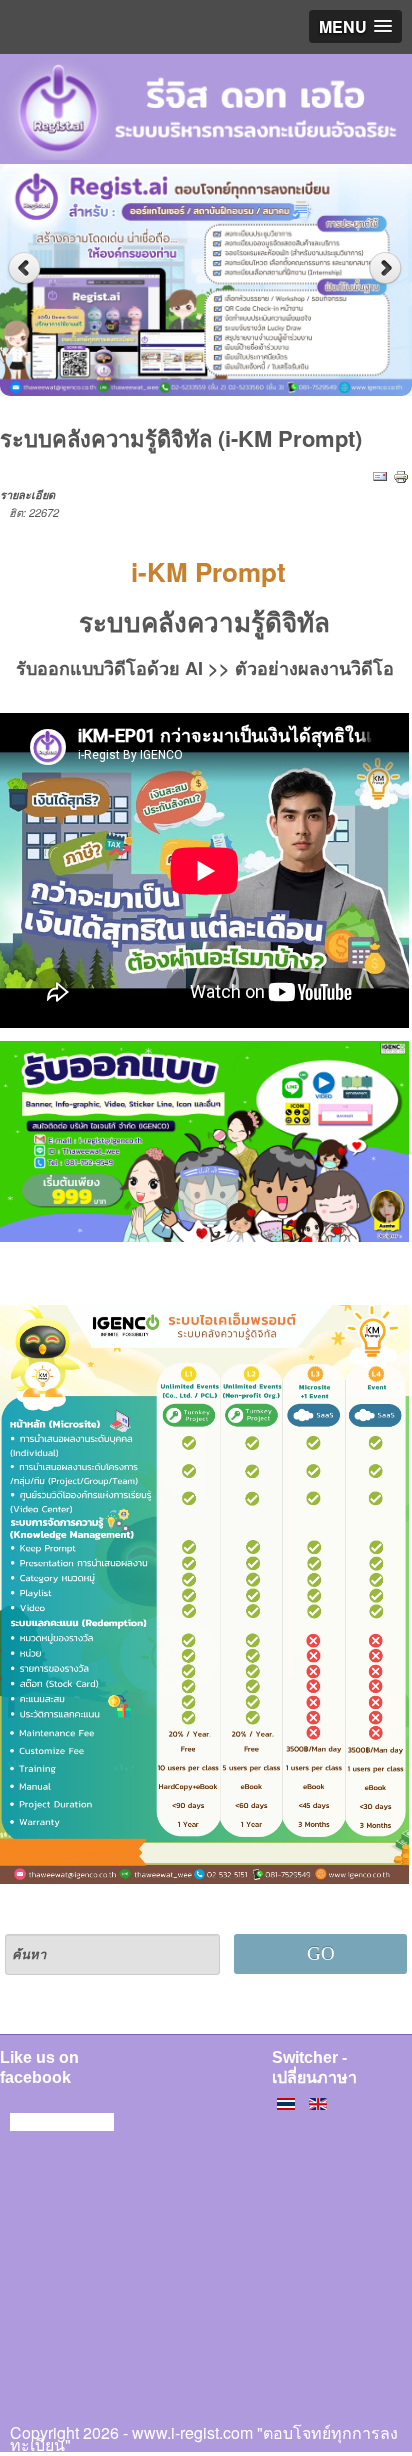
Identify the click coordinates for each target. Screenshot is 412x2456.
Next (387, 268)
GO (321, 1953)
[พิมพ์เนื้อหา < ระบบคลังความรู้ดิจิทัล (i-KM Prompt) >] (401, 475)
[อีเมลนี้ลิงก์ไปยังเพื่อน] (380, 475)
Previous (24, 268)
